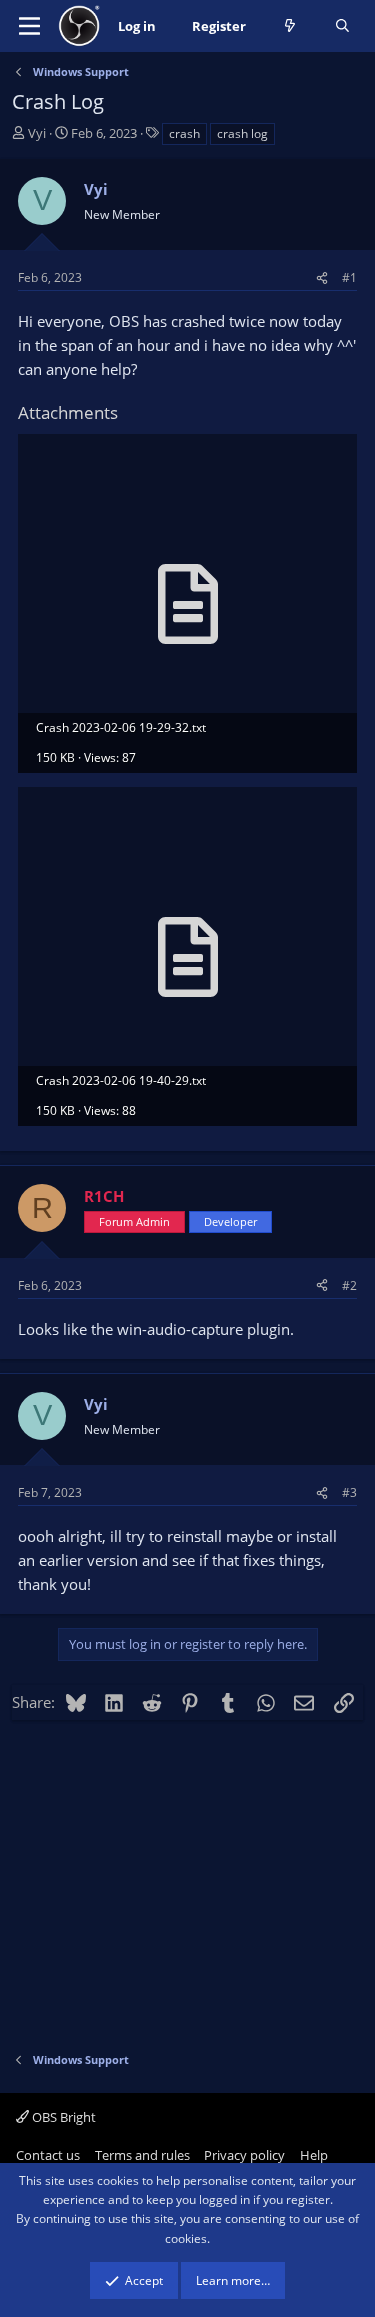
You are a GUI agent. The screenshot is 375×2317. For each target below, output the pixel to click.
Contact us (48, 2155)
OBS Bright (62, 2117)
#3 (349, 1492)
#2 (349, 1285)
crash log (242, 133)
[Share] (322, 277)
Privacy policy (244, 2155)
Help (314, 2155)
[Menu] (29, 26)
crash (184, 133)
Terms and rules (142, 2155)
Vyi (37, 133)
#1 (349, 277)
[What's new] (290, 26)
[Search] (342, 26)
